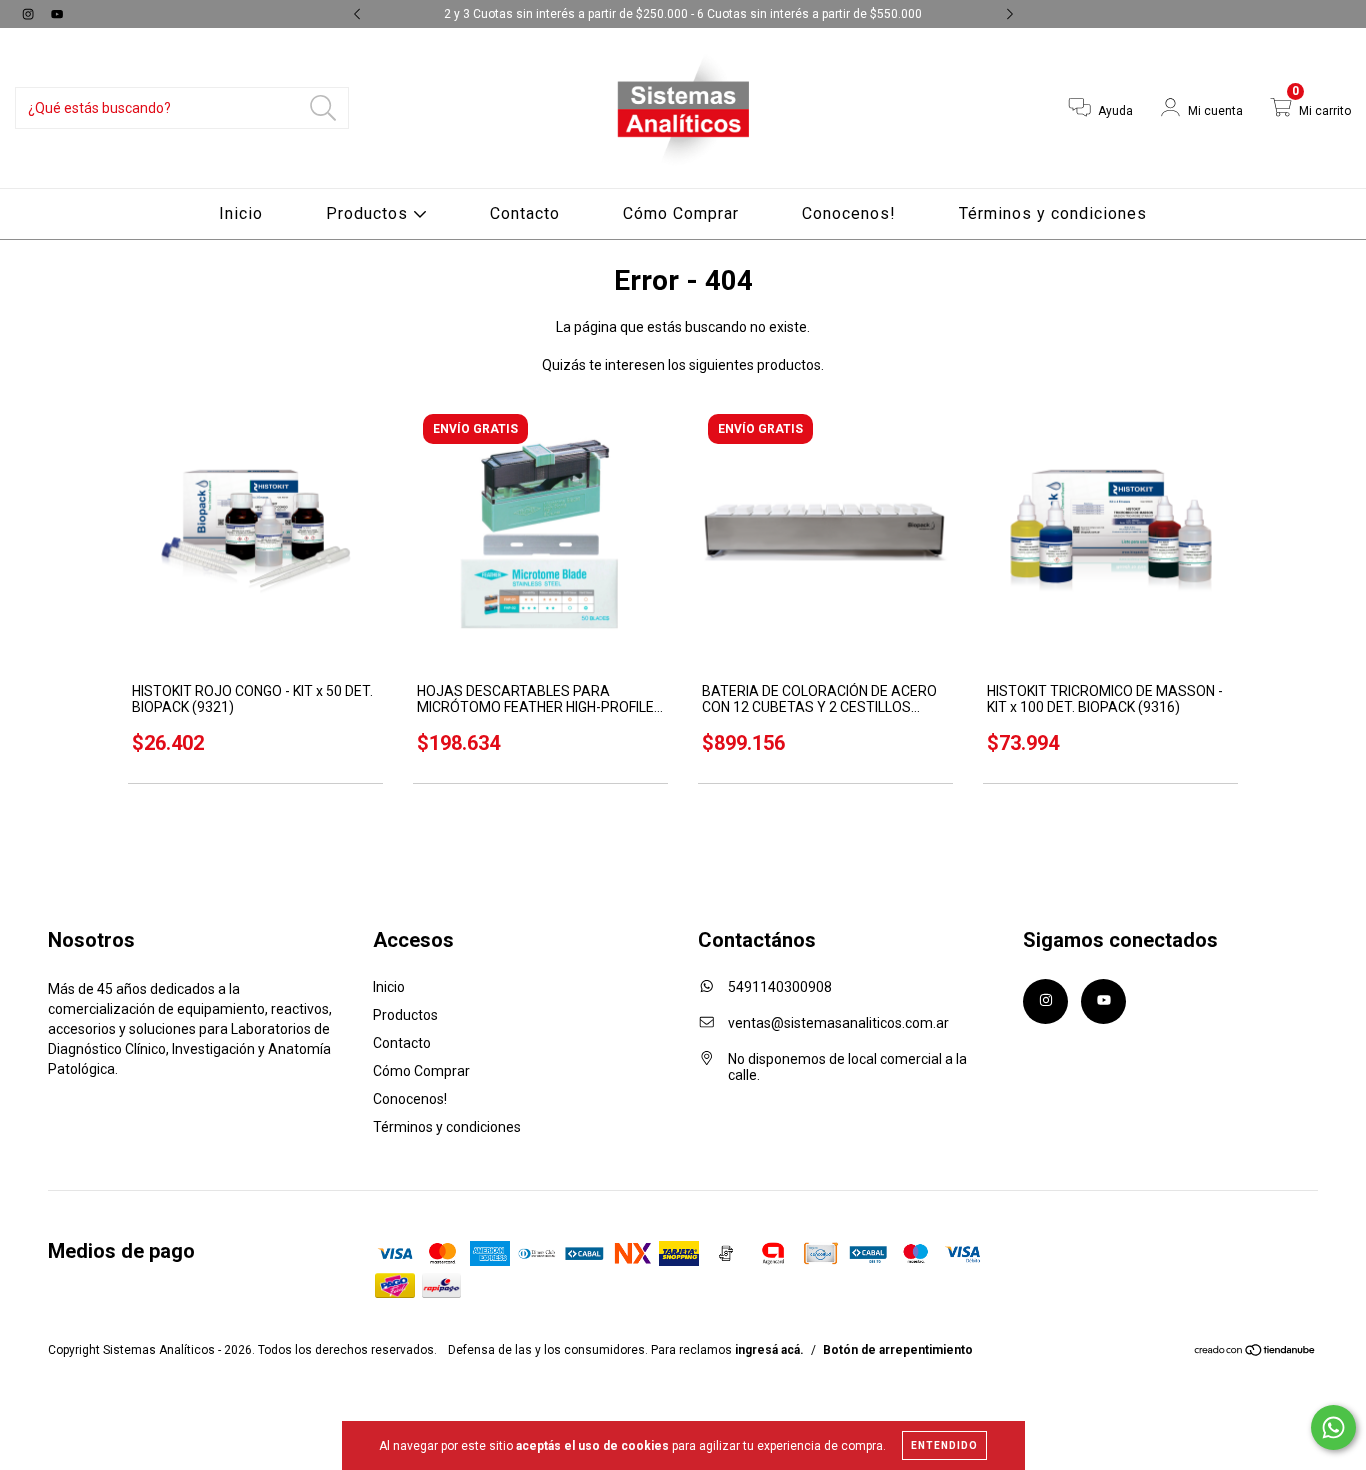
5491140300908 (780, 987)
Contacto (525, 213)
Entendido (944, 1445)
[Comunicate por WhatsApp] (1333, 1427)
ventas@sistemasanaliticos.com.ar (838, 1023)
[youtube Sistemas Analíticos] (57, 14)
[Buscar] (323, 108)
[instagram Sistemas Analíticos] (29, 14)
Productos (369, 213)
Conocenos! (849, 213)
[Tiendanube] (1255, 1352)
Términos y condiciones (1053, 213)
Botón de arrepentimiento (898, 1350)
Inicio (241, 213)
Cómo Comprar (681, 213)
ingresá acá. (769, 1350)
